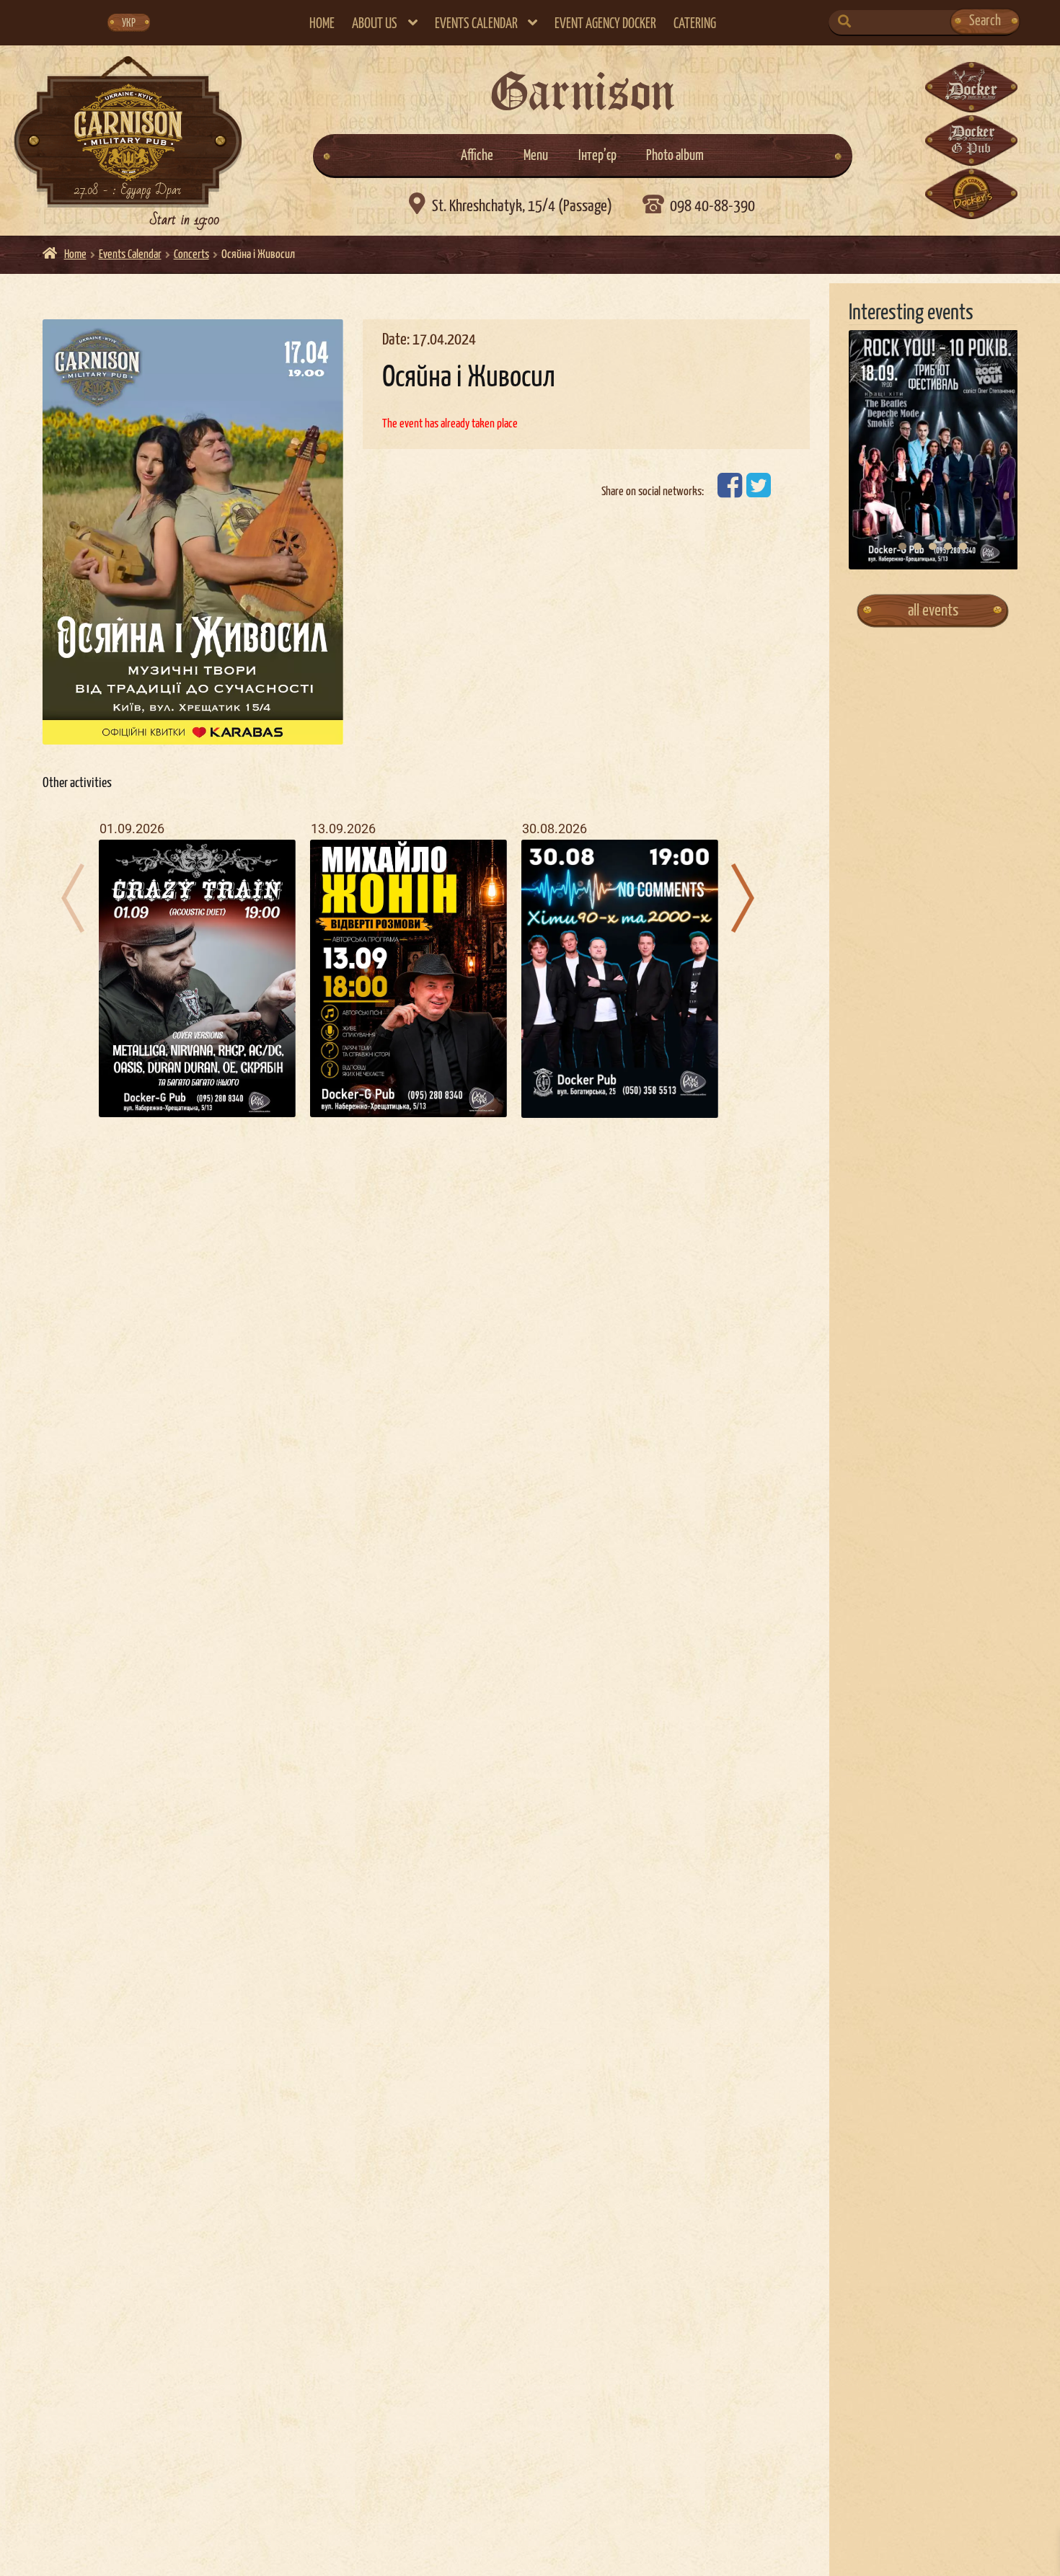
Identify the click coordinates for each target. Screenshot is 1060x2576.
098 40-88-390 (712, 206)
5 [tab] (963, 546)
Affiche (477, 156)
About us (375, 24)
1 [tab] (902, 546)
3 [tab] (933, 546)
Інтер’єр (597, 156)
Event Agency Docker (605, 24)
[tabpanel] (933, 450)
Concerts (191, 255)
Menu (536, 156)
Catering (695, 24)
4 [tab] (948, 546)
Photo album (675, 156)
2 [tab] (918, 546)
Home (322, 24)
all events (933, 611)
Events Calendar (476, 24)
